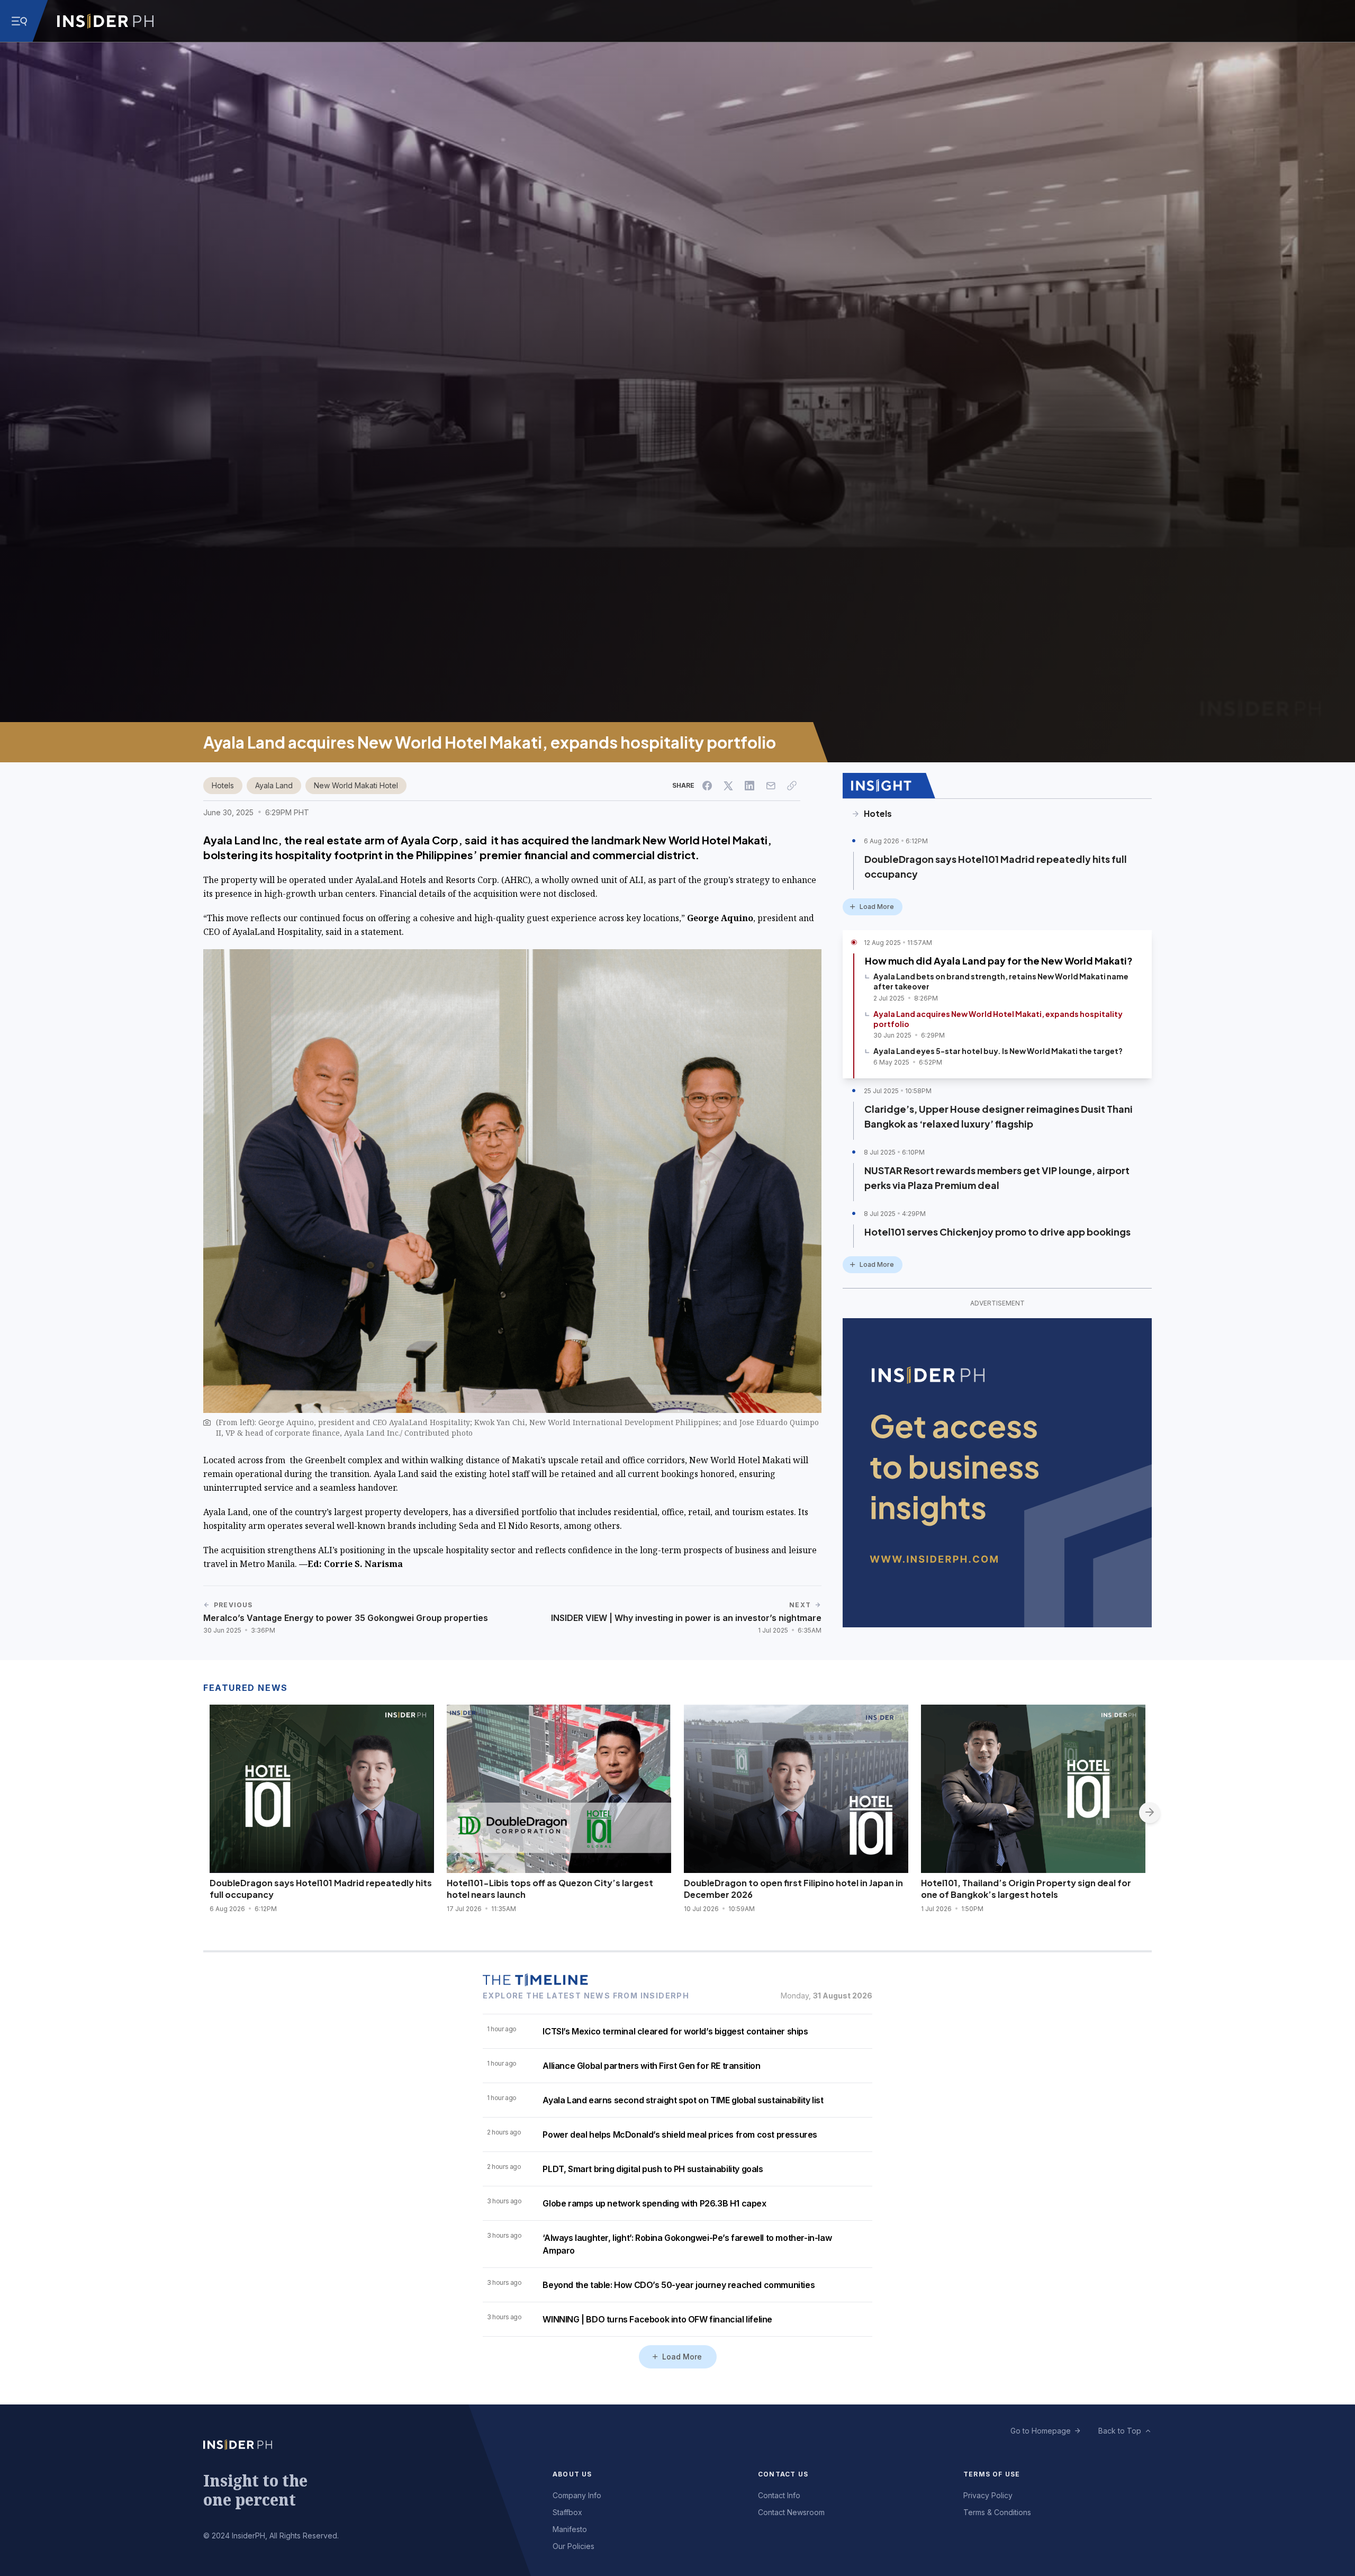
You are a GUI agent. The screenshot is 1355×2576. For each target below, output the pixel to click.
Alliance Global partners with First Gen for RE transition (651, 2066)
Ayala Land (274, 785)
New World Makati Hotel (356, 785)
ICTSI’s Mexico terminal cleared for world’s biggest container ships (675, 2031)
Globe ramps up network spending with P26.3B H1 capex (654, 2203)
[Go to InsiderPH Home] (105, 21)
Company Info (577, 2495)
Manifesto (570, 2529)
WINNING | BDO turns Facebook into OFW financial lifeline (657, 2319)
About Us (572, 2474)
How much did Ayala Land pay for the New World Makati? (999, 961)
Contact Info (779, 2495)
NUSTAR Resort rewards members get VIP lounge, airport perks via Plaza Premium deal (997, 1178)
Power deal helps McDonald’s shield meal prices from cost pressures (680, 2134)
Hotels (223, 785)
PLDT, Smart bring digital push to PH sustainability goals (653, 2169)
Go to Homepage (1041, 2431)
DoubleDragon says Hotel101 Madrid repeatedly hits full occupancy (996, 866)
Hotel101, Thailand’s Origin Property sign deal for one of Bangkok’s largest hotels (1026, 1889)
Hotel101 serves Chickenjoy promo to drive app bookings (997, 1232)
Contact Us (783, 2474)
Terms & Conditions (997, 2512)
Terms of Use (992, 2474)
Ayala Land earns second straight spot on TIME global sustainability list (683, 2100)
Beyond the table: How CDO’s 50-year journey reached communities (679, 2285)
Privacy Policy (988, 2495)
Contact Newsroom (791, 2512)
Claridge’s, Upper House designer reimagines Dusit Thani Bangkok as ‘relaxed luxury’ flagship (999, 1116)
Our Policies (573, 2546)
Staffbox (567, 2512)
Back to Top (1120, 2431)
